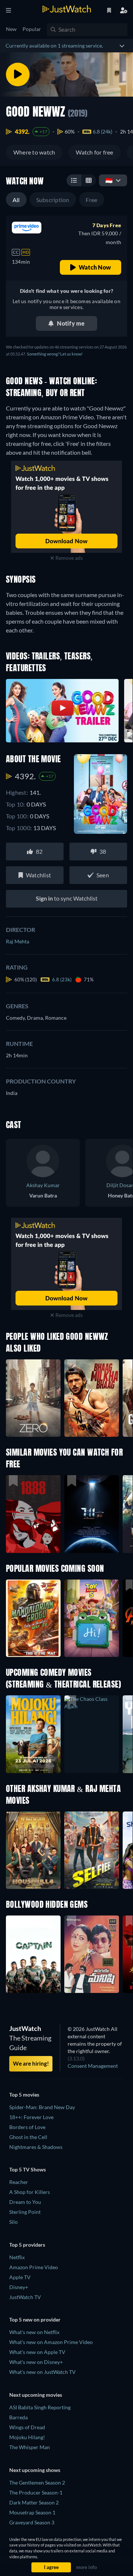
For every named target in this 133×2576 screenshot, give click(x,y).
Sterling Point (25, 2212)
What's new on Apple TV (37, 2352)
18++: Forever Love (31, 2117)
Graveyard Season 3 (32, 2522)
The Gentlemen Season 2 (37, 2483)
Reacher (19, 2182)
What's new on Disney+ (36, 2362)
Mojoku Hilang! (27, 2437)
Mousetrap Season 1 (32, 2512)
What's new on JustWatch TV (42, 2372)
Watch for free (94, 152)
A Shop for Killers (30, 2192)
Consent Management (93, 2066)
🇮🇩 (109, 180)
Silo (13, 2222)
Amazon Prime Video (34, 2267)
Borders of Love (27, 2127)
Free (92, 200)
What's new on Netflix (34, 2332)
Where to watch (34, 152)
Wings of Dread (27, 2427)
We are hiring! (31, 2063)
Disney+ (19, 2287)
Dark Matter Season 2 (34, 2502)
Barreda (18, 2417)
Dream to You (25, 2202)
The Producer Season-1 (36, 2492)
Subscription (53, 200)
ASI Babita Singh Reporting (40, 2407)
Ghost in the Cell (28, 2137)
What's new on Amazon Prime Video (51, 2342)
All (16, 200)
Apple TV (20, 2277)
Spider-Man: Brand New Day (42, 2107)
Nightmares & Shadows (36, 2147)
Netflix (17, 2257)
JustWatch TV (25, 2297)
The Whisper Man (30, 2447)
